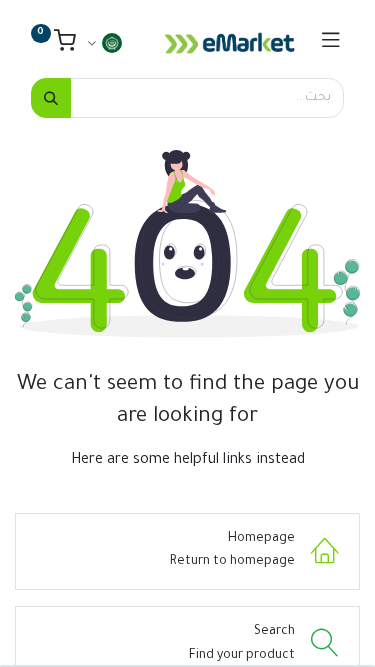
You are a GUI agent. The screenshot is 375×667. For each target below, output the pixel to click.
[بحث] (51, 98)
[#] (331, 43)
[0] (53, 46)
